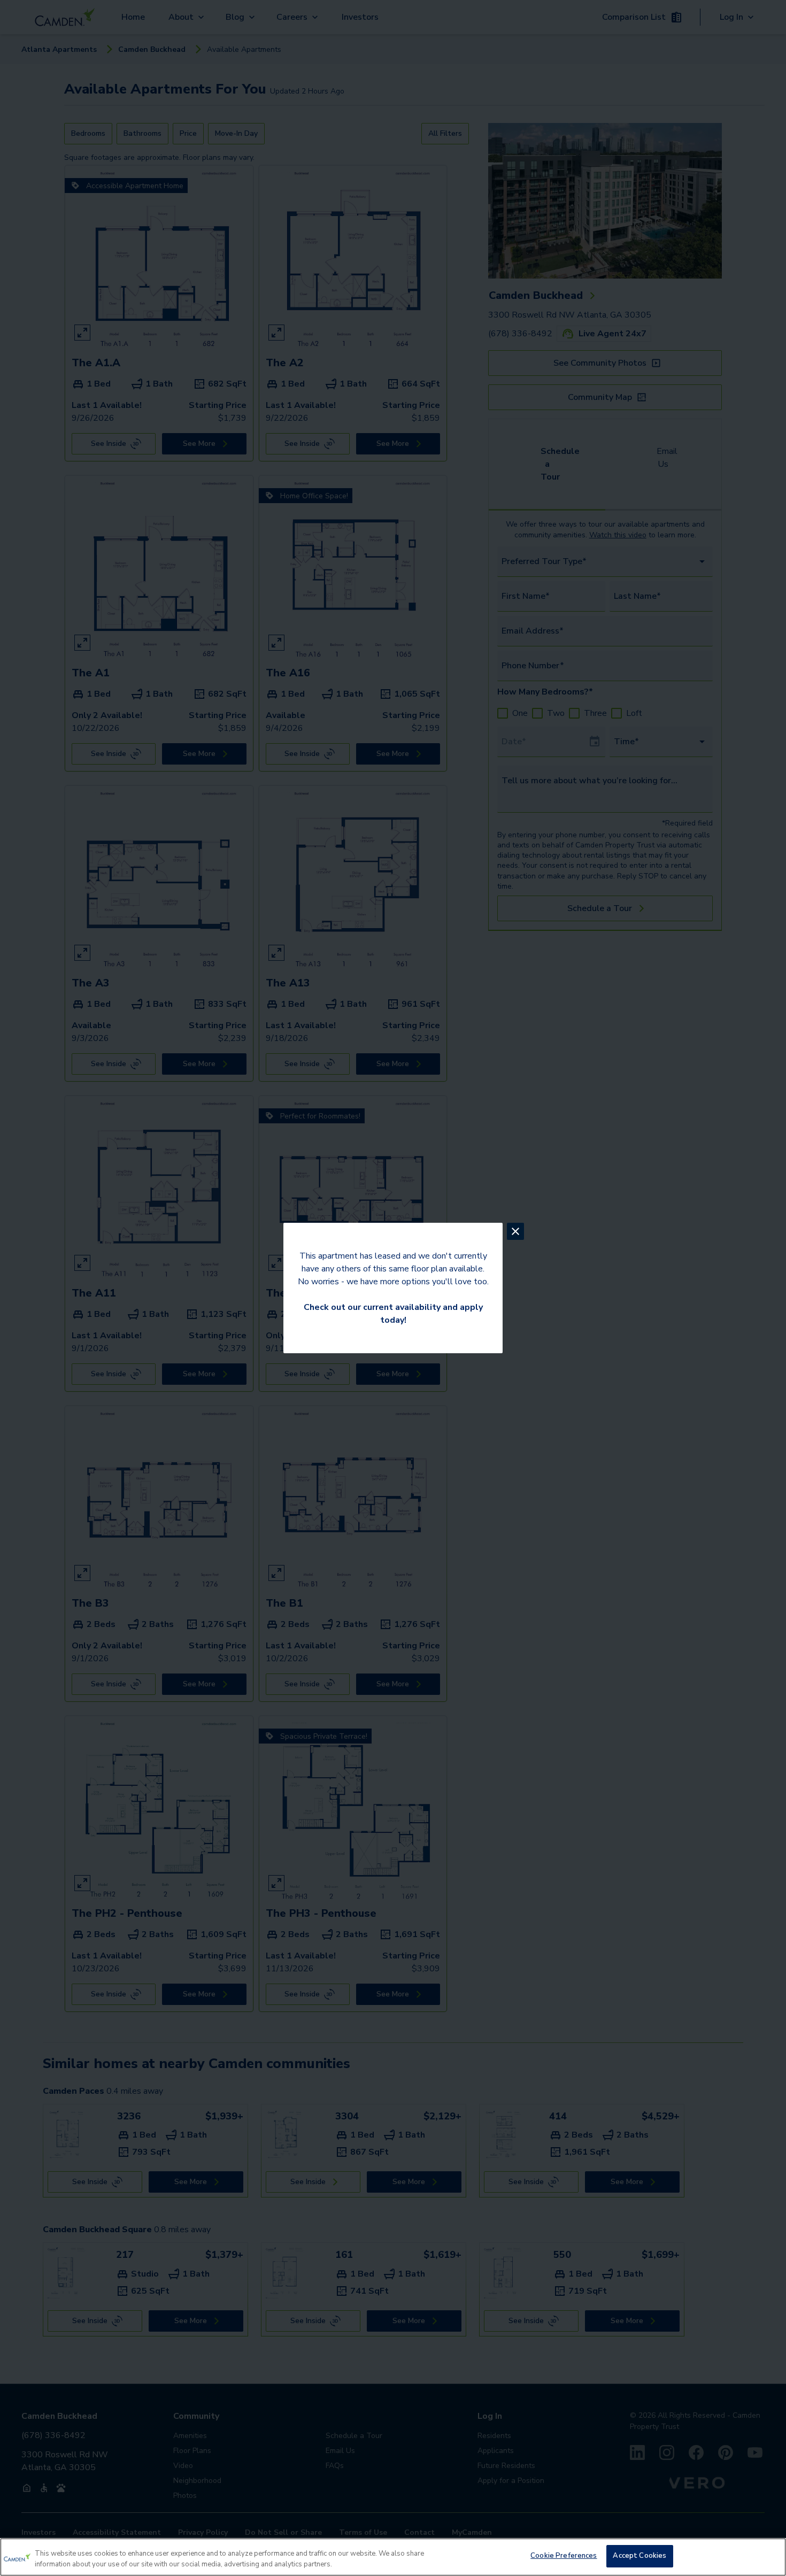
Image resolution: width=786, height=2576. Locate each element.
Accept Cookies (639, 2556)
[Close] (769, 2556)
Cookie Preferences (564, 2556)
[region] (393, 2557)
